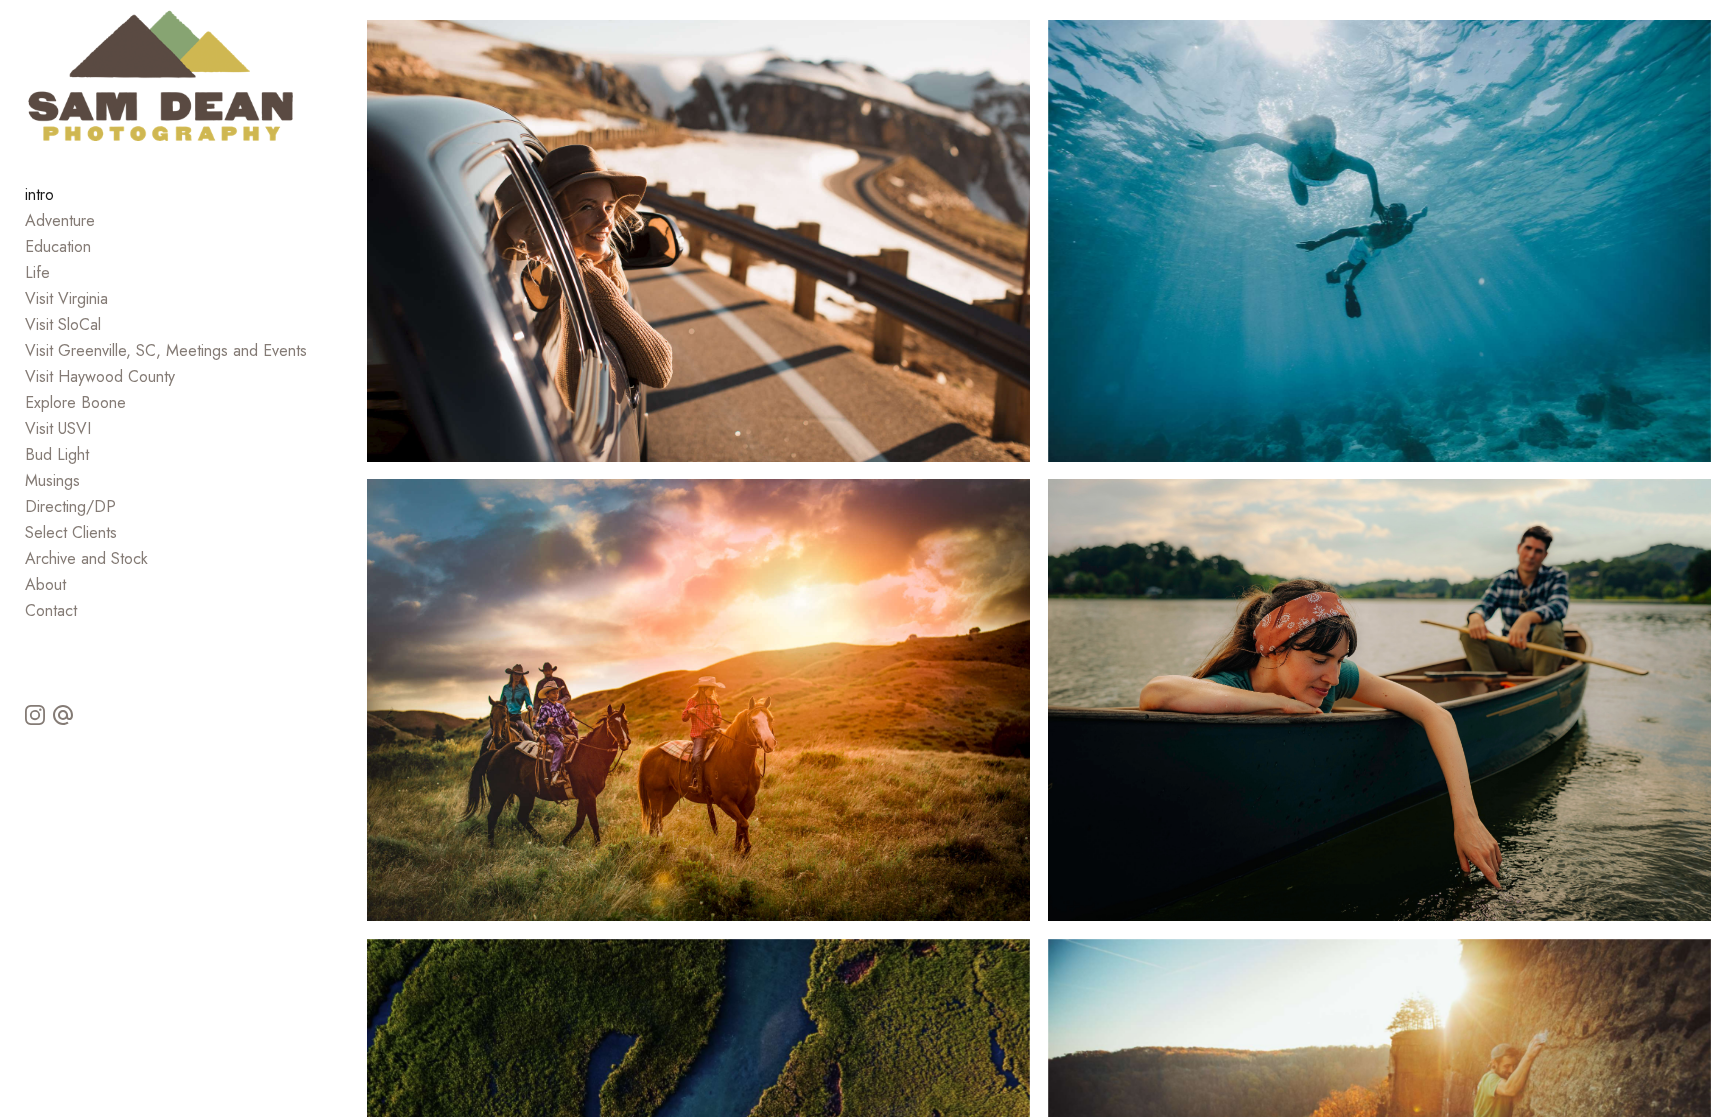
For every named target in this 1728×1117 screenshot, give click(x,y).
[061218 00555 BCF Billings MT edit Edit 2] (698, 700)
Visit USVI (58, 428)
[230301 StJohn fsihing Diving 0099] (1379, 241)
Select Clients (71, 532)
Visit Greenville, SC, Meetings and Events (166, 350)
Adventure (60, 220)
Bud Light (57, 454)
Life (37, 272)
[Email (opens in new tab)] (63, 715)
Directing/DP (70, 506)
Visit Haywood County (100, 376)
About (45, 584)
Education (58, 246)
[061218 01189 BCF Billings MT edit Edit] (698, 241)
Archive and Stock (86, 558)
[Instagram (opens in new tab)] (35, 715)
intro (39, 194)
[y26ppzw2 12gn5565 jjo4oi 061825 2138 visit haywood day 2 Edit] (1379, 700)
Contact (51, 610)
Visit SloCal (63, 324)
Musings (52, 480)
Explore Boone (75, 402)
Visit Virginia (66, 298)
